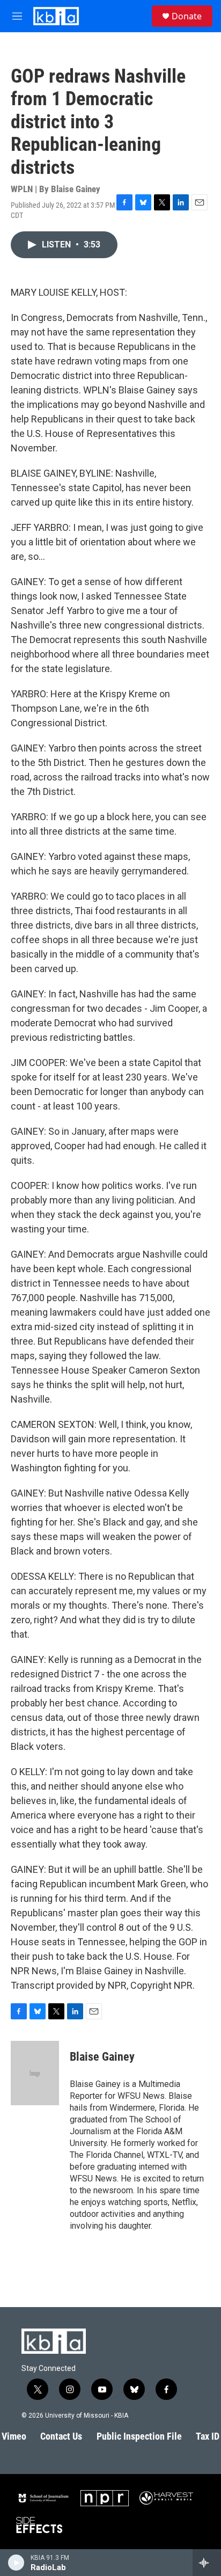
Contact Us (61, 2436)
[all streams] (207, 2563)
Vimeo (14, 2436)
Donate (187, 16)
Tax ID (208, 2436)
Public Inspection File (139, 2436)
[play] (16, 2563)
